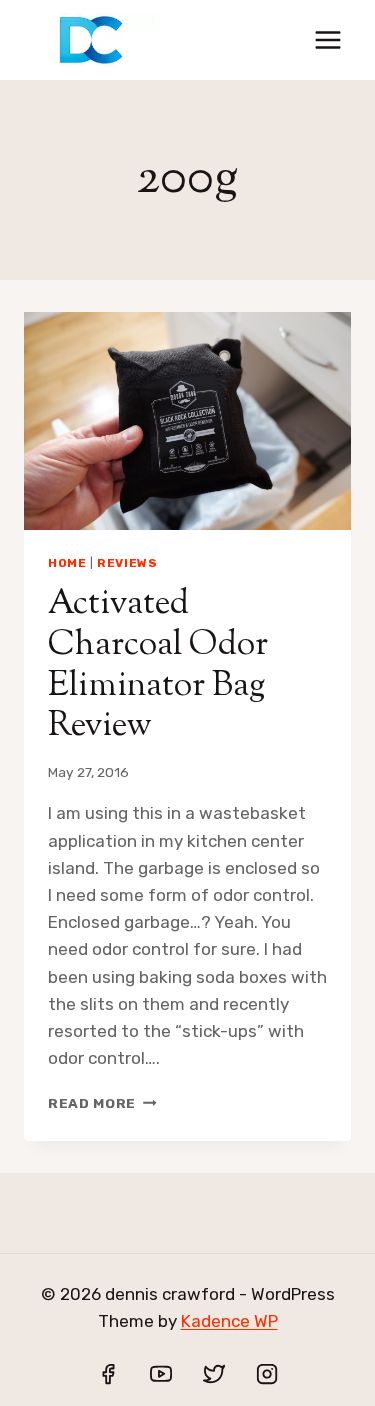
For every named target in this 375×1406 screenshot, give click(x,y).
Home (67, 563)
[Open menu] (327, 39)
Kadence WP (229, 1321)
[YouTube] (161, 1374)
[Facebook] (108, 1374)
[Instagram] (267, 1374)
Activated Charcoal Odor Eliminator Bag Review (158, 665)
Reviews (127, 563)
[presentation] (187, 421)
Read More (102, 1103)
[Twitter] (214, 1374)
